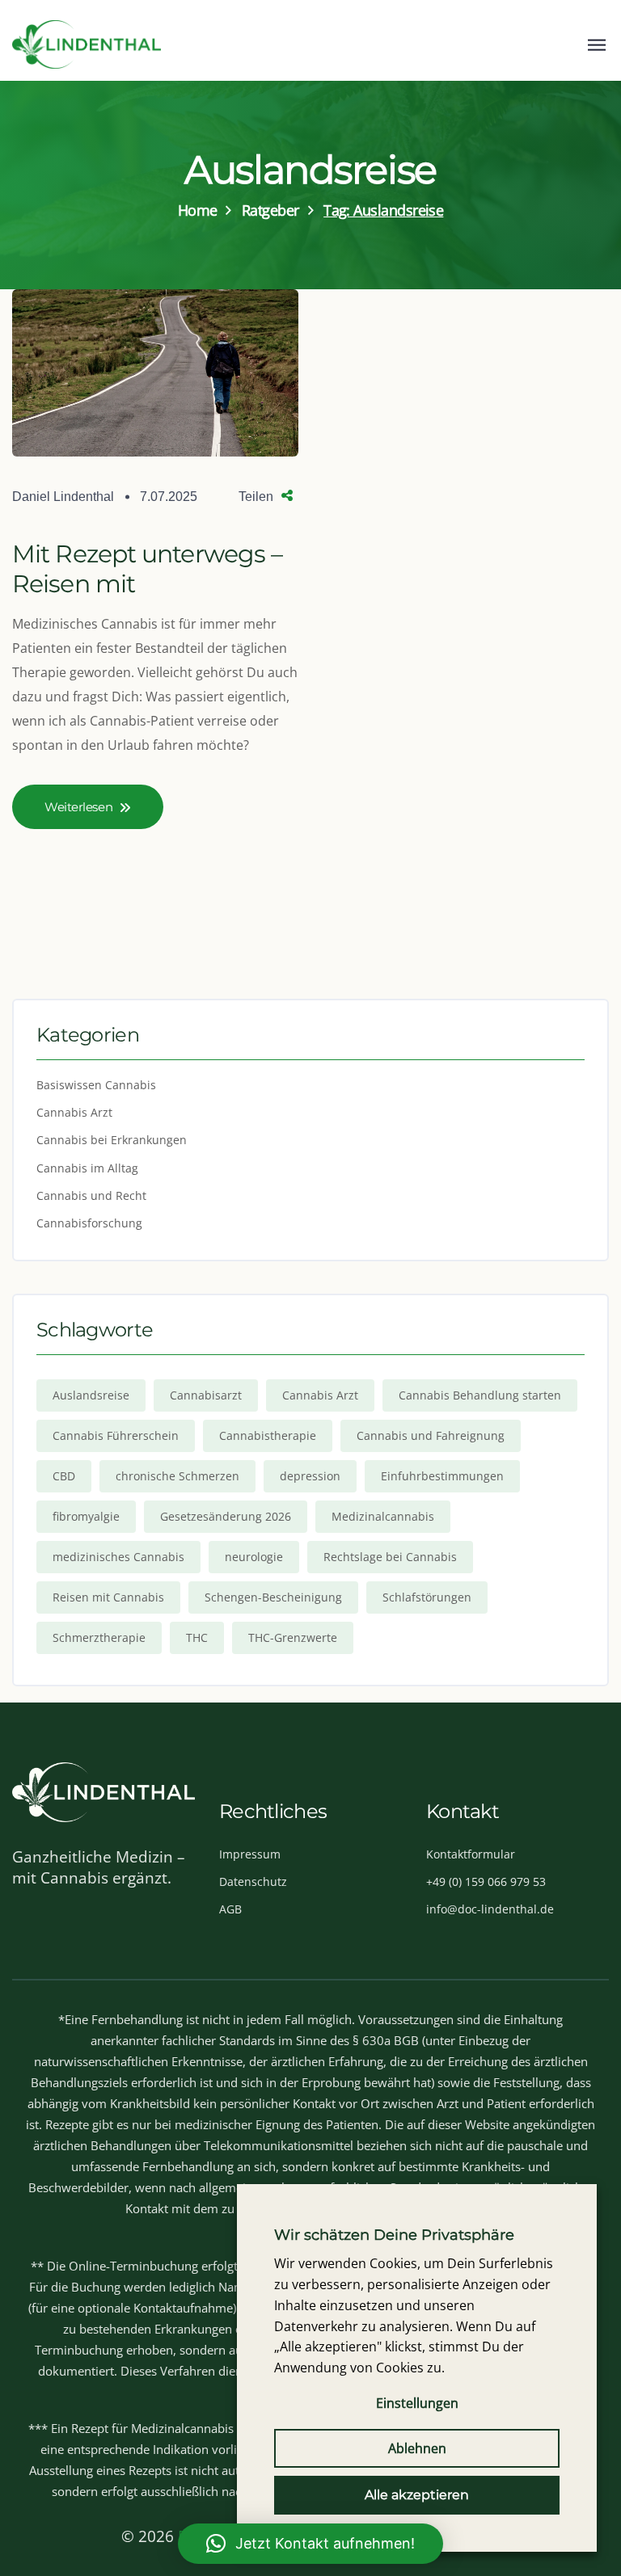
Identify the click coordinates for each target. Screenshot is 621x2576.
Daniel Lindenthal (63, 497)
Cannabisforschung (89, 1223)
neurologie (254, 1557)
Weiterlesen (78, 807)
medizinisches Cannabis (118, 1557)
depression (310, 1476)
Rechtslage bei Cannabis (390, 1557)
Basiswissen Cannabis (96, 1085)
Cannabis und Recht (91, 1195)
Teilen (256, 497)
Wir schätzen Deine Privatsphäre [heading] (394, 2235)
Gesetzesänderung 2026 (226, 1516)
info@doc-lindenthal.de (490, 1909)
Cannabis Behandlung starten (480, 1395)
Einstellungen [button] (417, 2403)
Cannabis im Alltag (87, 1168)
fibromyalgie (86, 1516)
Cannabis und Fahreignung (431, 1435)
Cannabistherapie (268, 1435)
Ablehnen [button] (417, 2448)
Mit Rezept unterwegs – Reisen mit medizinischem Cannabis (147, 599)
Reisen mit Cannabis (108, 1597)
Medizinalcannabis (383, 1516)
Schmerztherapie (99, 1637)
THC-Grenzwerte (293, 1637)
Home (198, 210)
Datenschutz (253, 1881)
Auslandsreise (91, 1395)
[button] (310, 2544)
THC (197, 1637)
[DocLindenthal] (87, 44)
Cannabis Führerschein (116, 1435)
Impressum (250, 1854)
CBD (64, 1476)
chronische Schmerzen (177, 1476)
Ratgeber (270, 210)
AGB (230, 1909)
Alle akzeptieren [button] (417, 2495)
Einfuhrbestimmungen (442, 1476)
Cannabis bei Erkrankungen (112, 1140)
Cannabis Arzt (74, 1112)
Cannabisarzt (206, 1395)
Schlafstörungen (427, 1597)
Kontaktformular (471, 1854)
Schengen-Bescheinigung (273, 1597)
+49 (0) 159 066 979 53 (486, 1881)
